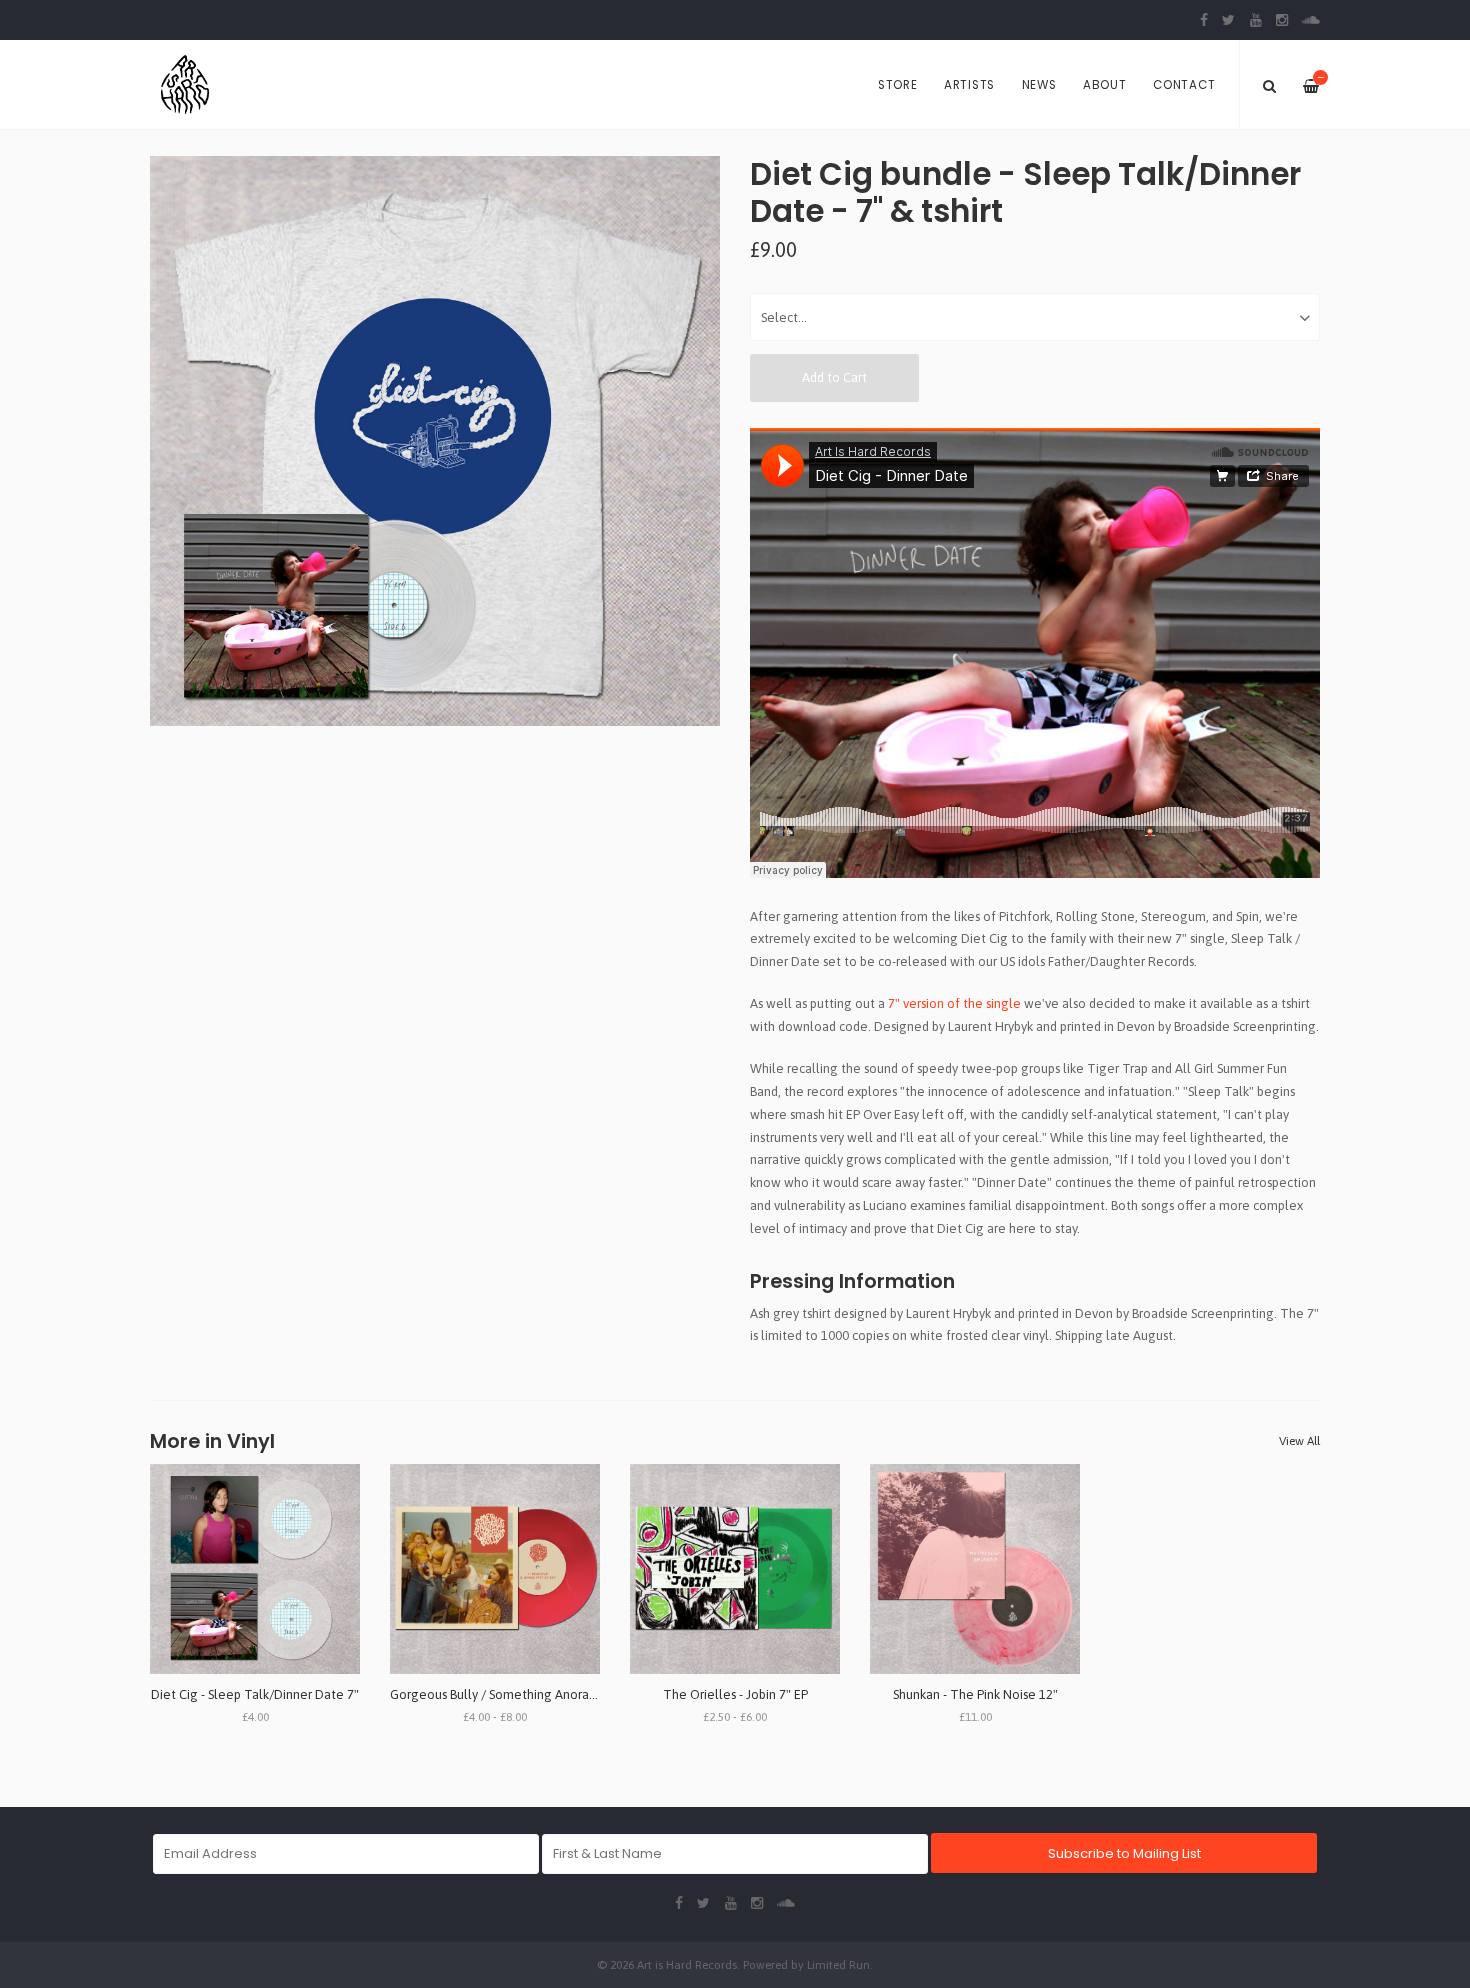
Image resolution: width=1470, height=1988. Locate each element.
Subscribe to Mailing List (1124, 1853)
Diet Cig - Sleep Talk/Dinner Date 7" (255, 1694)
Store (898, 85)
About (1105, 85)
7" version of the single (954, 1003)
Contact (1184, 85)
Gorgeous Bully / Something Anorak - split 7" (517, 1694)
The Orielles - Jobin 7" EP (735, 1694)
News (1039, 85)
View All (1299, 1441)
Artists (969, 85)
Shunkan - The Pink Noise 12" (975, 1694)
